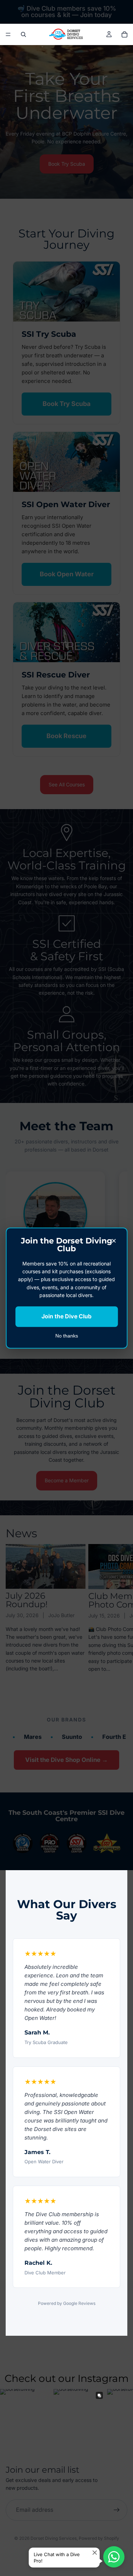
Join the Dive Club (66, 1317)
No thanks (67, 1336)
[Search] (23, 34)
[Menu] (8, 34)
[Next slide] (120, 1613)
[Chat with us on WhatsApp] (114, 2557)
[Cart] (124, 34)
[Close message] (95, 2553)
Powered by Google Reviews (67, 2303)
